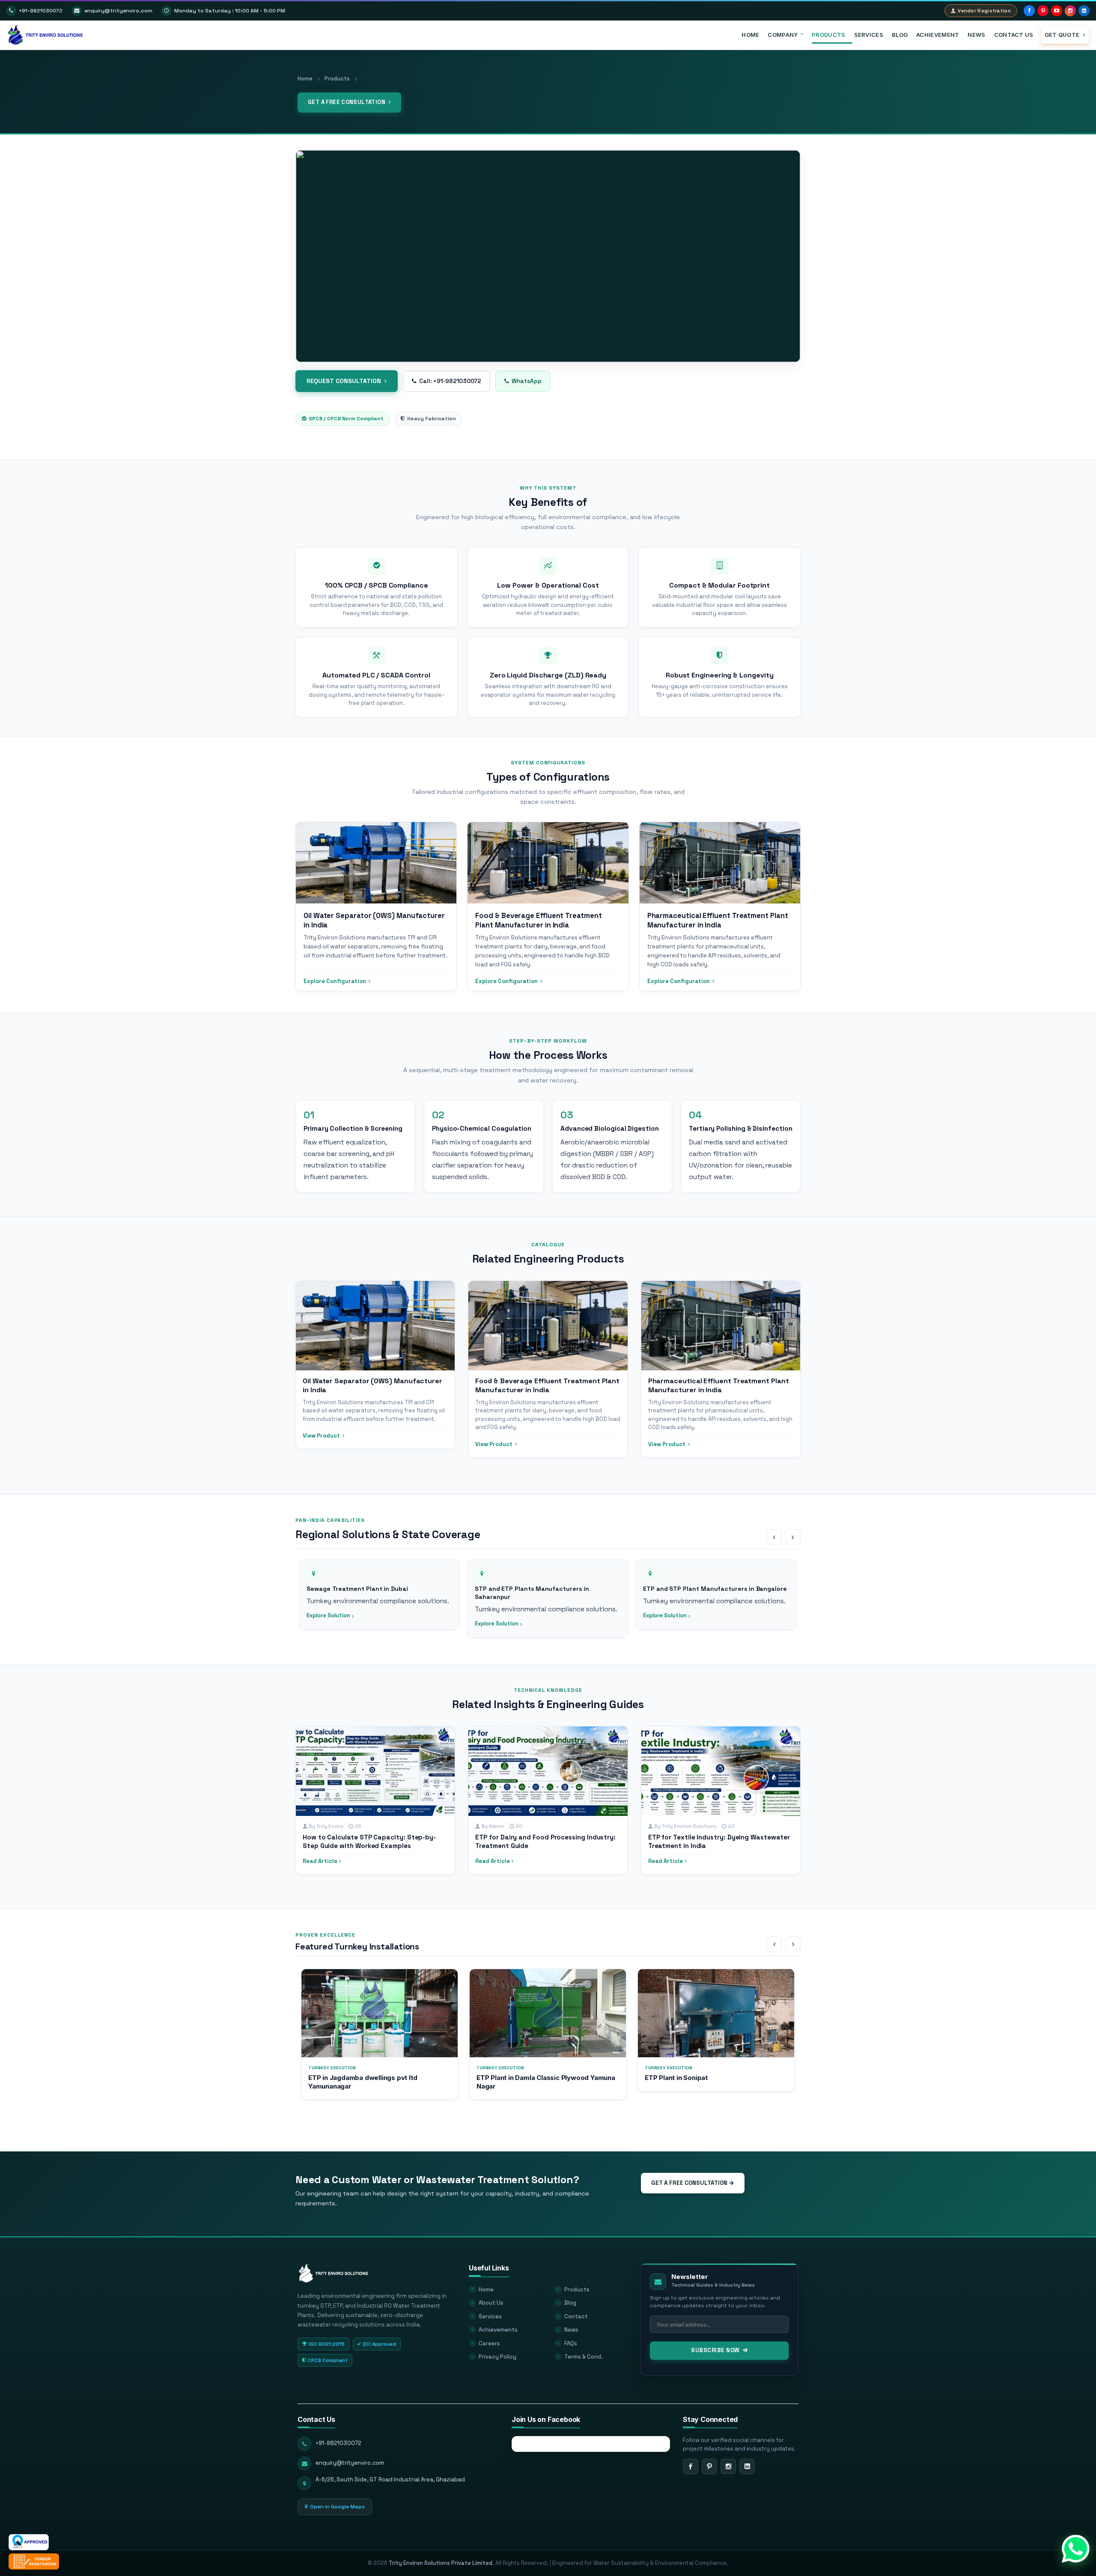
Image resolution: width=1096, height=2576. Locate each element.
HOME (750, 35)
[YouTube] (1057, 11)
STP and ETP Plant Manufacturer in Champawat (716, 1589)
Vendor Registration (984, 11)
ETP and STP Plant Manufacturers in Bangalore (547, 1589)
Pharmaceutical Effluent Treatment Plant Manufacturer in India (719, 1386)
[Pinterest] (1043, 11)
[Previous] (774, 1537)
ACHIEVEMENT (938, 35)
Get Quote (1063, 35)
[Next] (793, 1537)
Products (337, 79)
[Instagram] (1070, 11)
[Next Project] (793, 1944)
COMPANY (783, 35)
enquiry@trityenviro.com (118, 11)
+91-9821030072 (41, 11)
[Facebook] (1029, 11)
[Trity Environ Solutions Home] (334, 2269)
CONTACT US (1014, 35)
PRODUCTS (828, 35)
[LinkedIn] (1084, 11)
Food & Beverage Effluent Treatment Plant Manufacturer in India (547, 1386)
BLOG (900, 35)
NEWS (976, 35)
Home (305, 79)
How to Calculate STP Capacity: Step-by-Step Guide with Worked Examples (369, 1841)
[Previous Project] (774, 1944)
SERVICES (869, 35)
